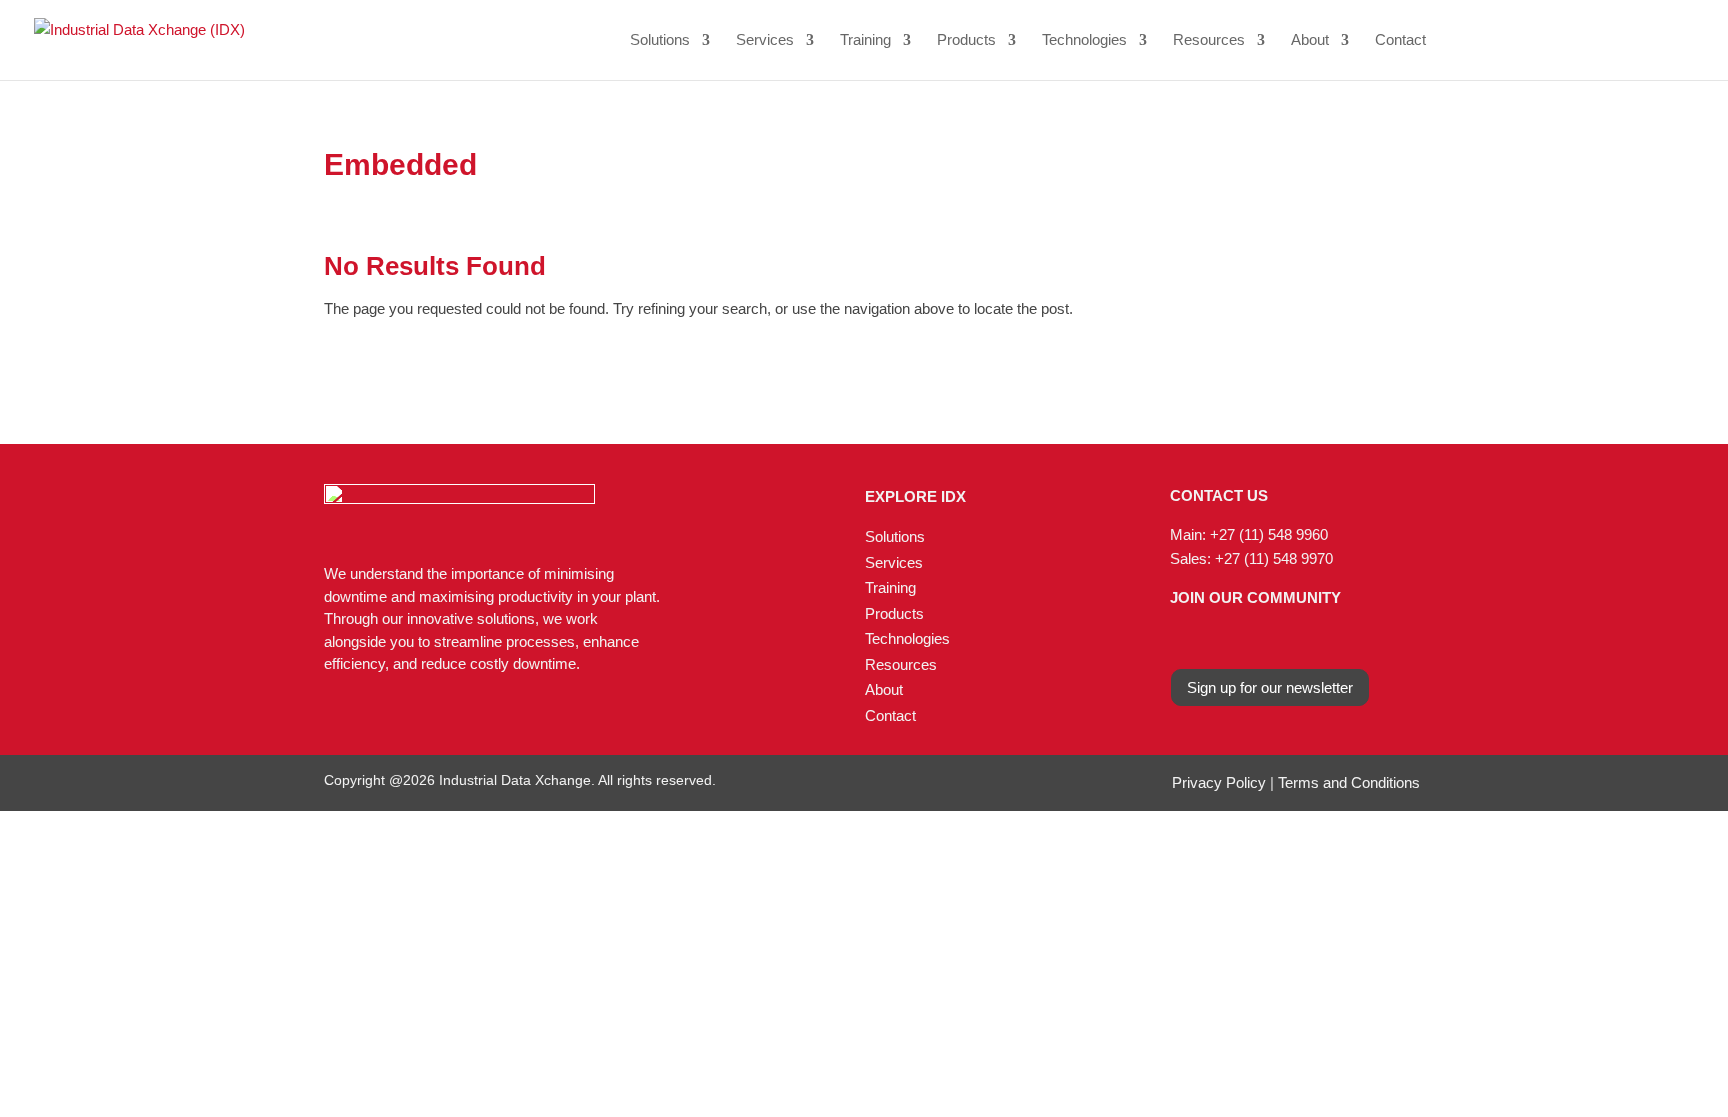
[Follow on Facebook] (1175, 636)
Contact (1400, 40)
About (1310, 40)
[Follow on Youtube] (1293, 636)
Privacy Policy (1219, 782)
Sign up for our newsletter (1270, 687)
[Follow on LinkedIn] (1214, 636)
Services (765, 40)
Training (865, 40)
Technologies (1084, 40)
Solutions (660, 40)
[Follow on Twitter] (1253, 636)
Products (966, 40)
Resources (1209, 40)
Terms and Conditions (1349, 782)
